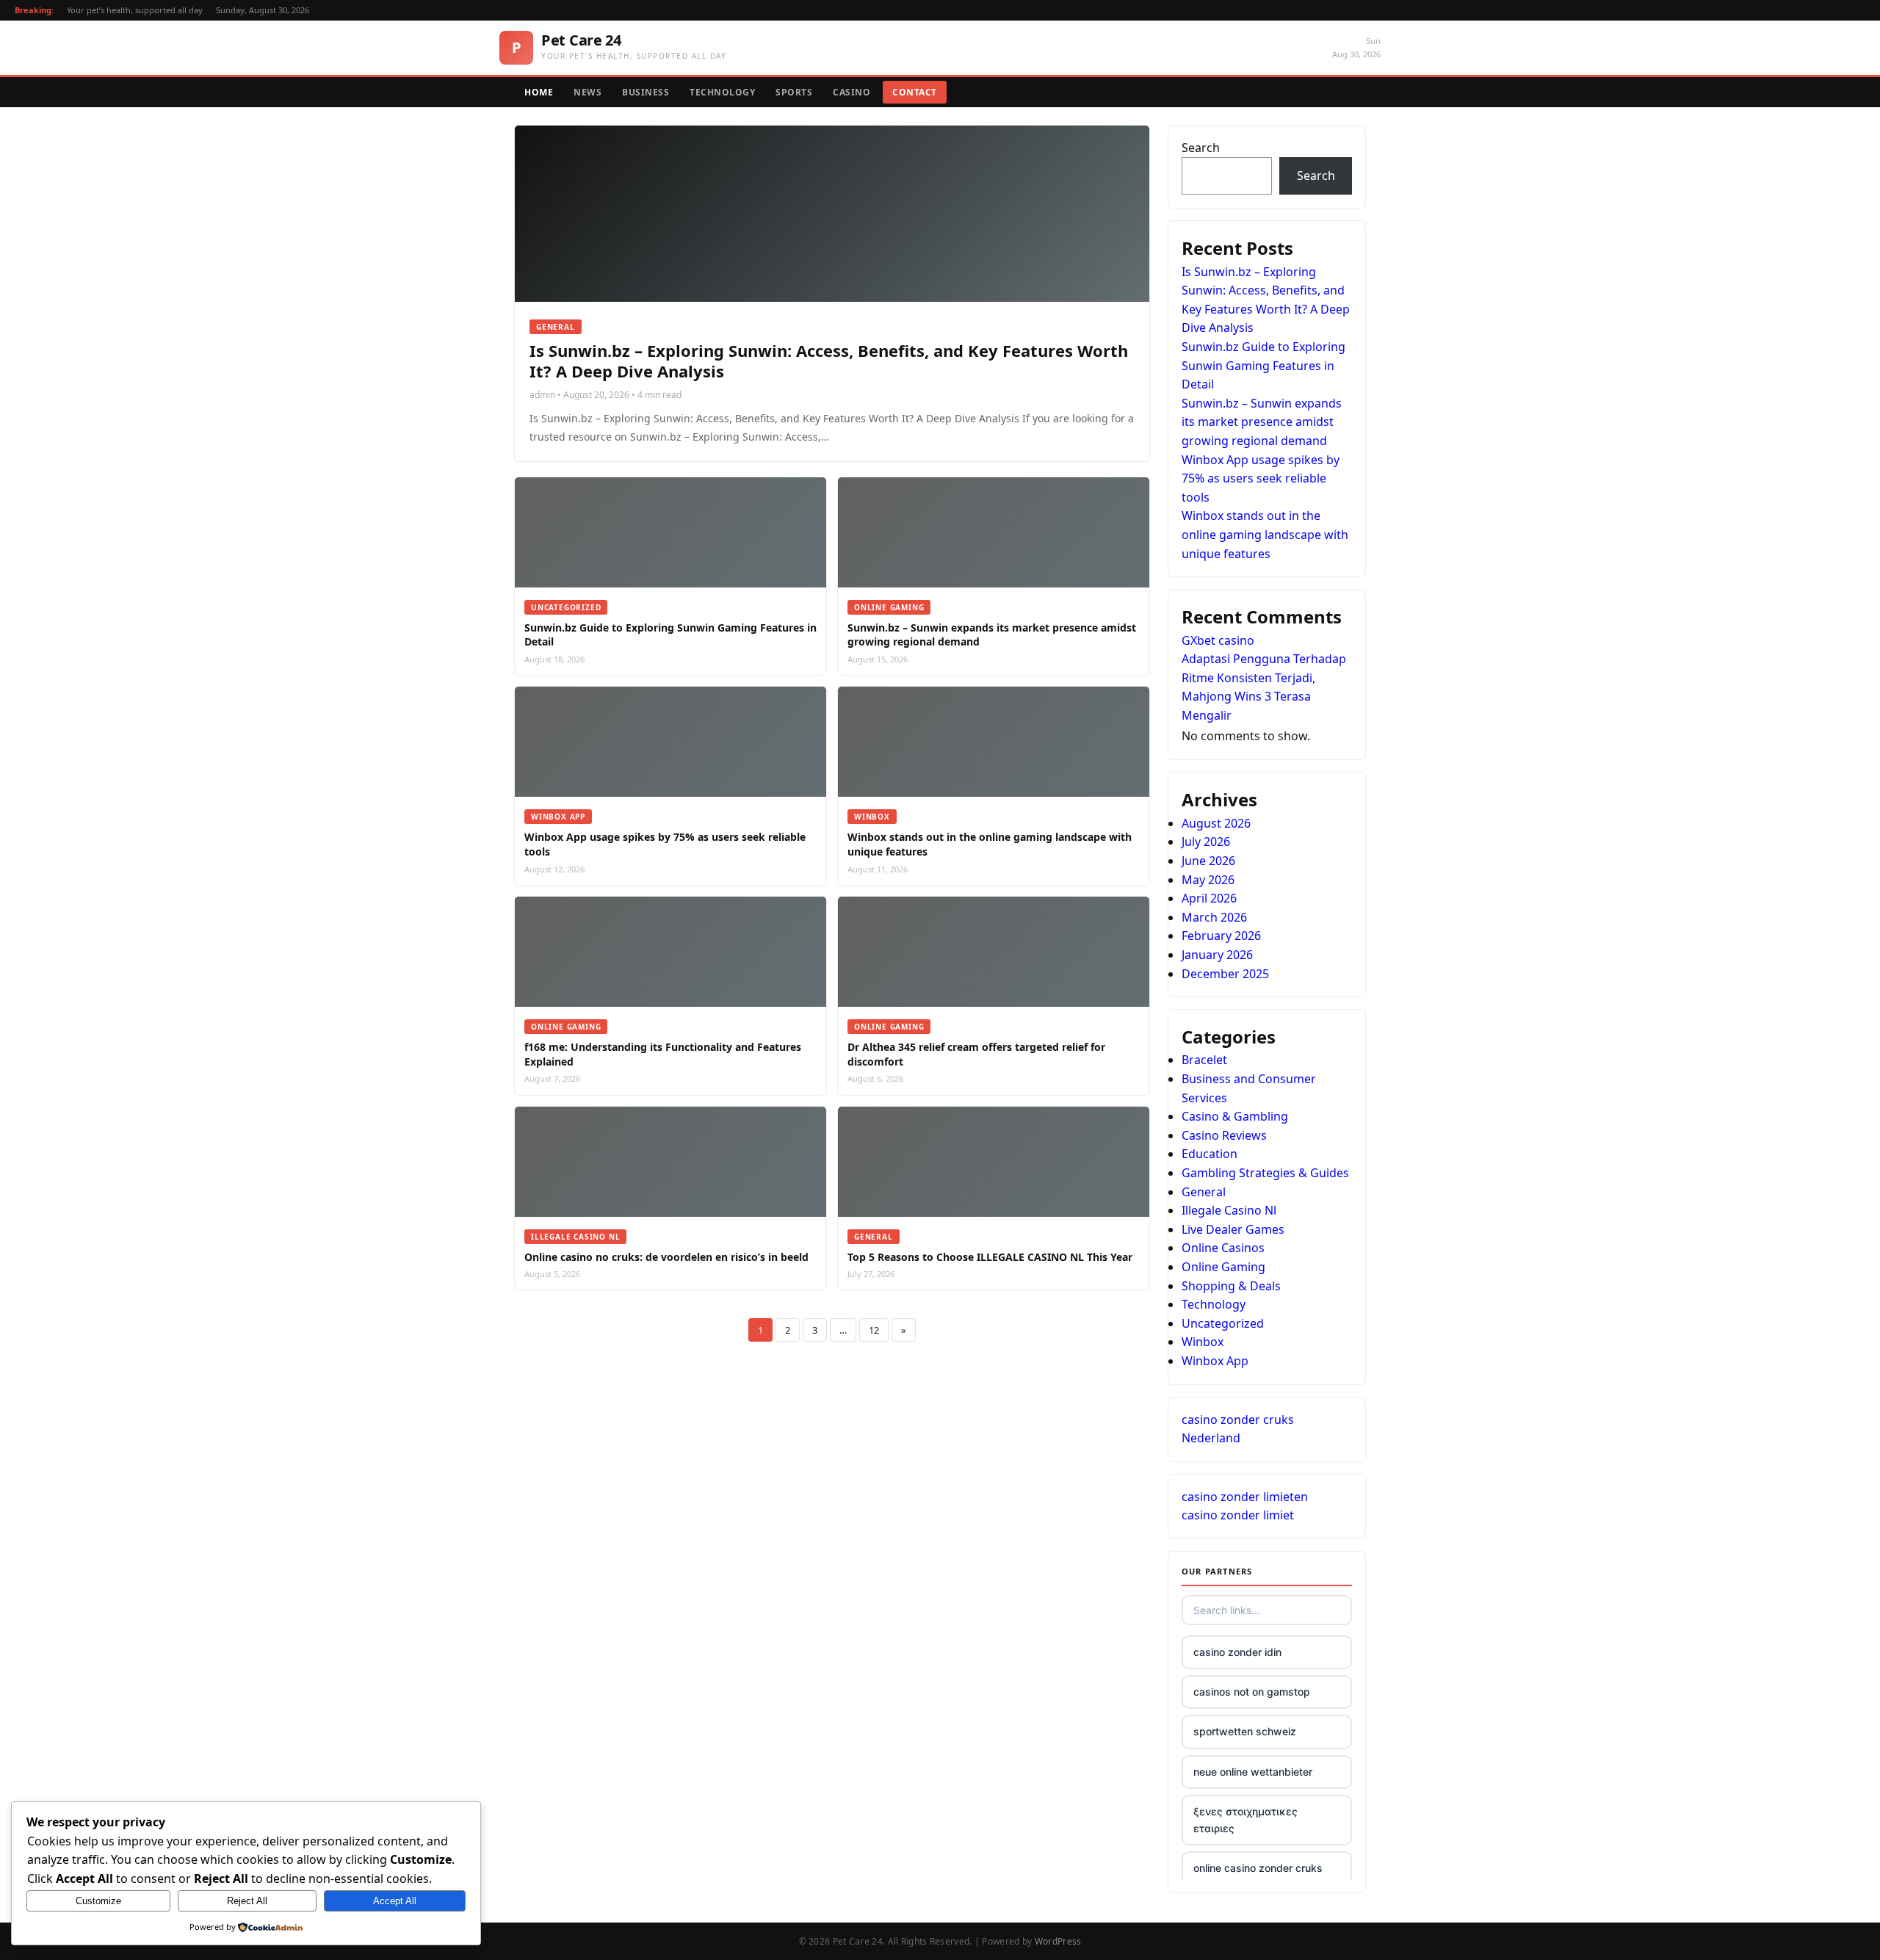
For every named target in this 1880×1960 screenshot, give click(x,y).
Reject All (247, 1901)
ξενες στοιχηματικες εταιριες (1245, 1819)
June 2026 (1208, 861)
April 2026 (1209, 898)
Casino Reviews (1224, 1135)
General (1204, 1192)
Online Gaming (1223, 1267)
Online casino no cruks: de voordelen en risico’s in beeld (666, 1257)
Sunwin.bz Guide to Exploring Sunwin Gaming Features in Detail (1263, 365)
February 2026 (1221, 936)
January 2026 (1217, 955)
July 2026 (1206, 842)
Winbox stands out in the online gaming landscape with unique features (1265, 534)
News (587, 92)
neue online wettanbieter (1253, 1772)
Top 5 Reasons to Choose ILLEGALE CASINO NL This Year (990, 1257)
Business (646, 92)
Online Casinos (1223, 1248)
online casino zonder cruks (1258, 1868)
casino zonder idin (1237, 1652)
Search (1201, 148)
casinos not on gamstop (1252, 1692)
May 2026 (1208, 880)
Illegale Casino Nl (1229, 1210)
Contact (915, 92)
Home (539, 92)
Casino (852, 92)
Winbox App (1215, 1361)
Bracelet (1204, 1060)
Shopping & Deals (1231, 1286)
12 (874, 1330)
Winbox (1203, 1342)
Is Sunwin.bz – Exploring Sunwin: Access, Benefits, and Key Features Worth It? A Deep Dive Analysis (829, 361)
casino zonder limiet (1238, 1515)
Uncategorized (1223, 1323)
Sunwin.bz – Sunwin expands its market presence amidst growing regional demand (1262, 422)
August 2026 (1216, 823)
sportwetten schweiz (1245, 1731)
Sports (794, 92)
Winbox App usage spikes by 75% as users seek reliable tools (1261, 478)
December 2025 (1225, 974)
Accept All (395, 1901)
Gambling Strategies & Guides (1265, 1173)
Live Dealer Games (1233, 1229)
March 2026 (1214, 917)
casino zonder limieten (1245, 1497)
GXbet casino (1218, 640)
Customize (98, 1901)
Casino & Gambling (1235, 1116)
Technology (722, 92)
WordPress (1058, 1941)
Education (1210, 1154)
